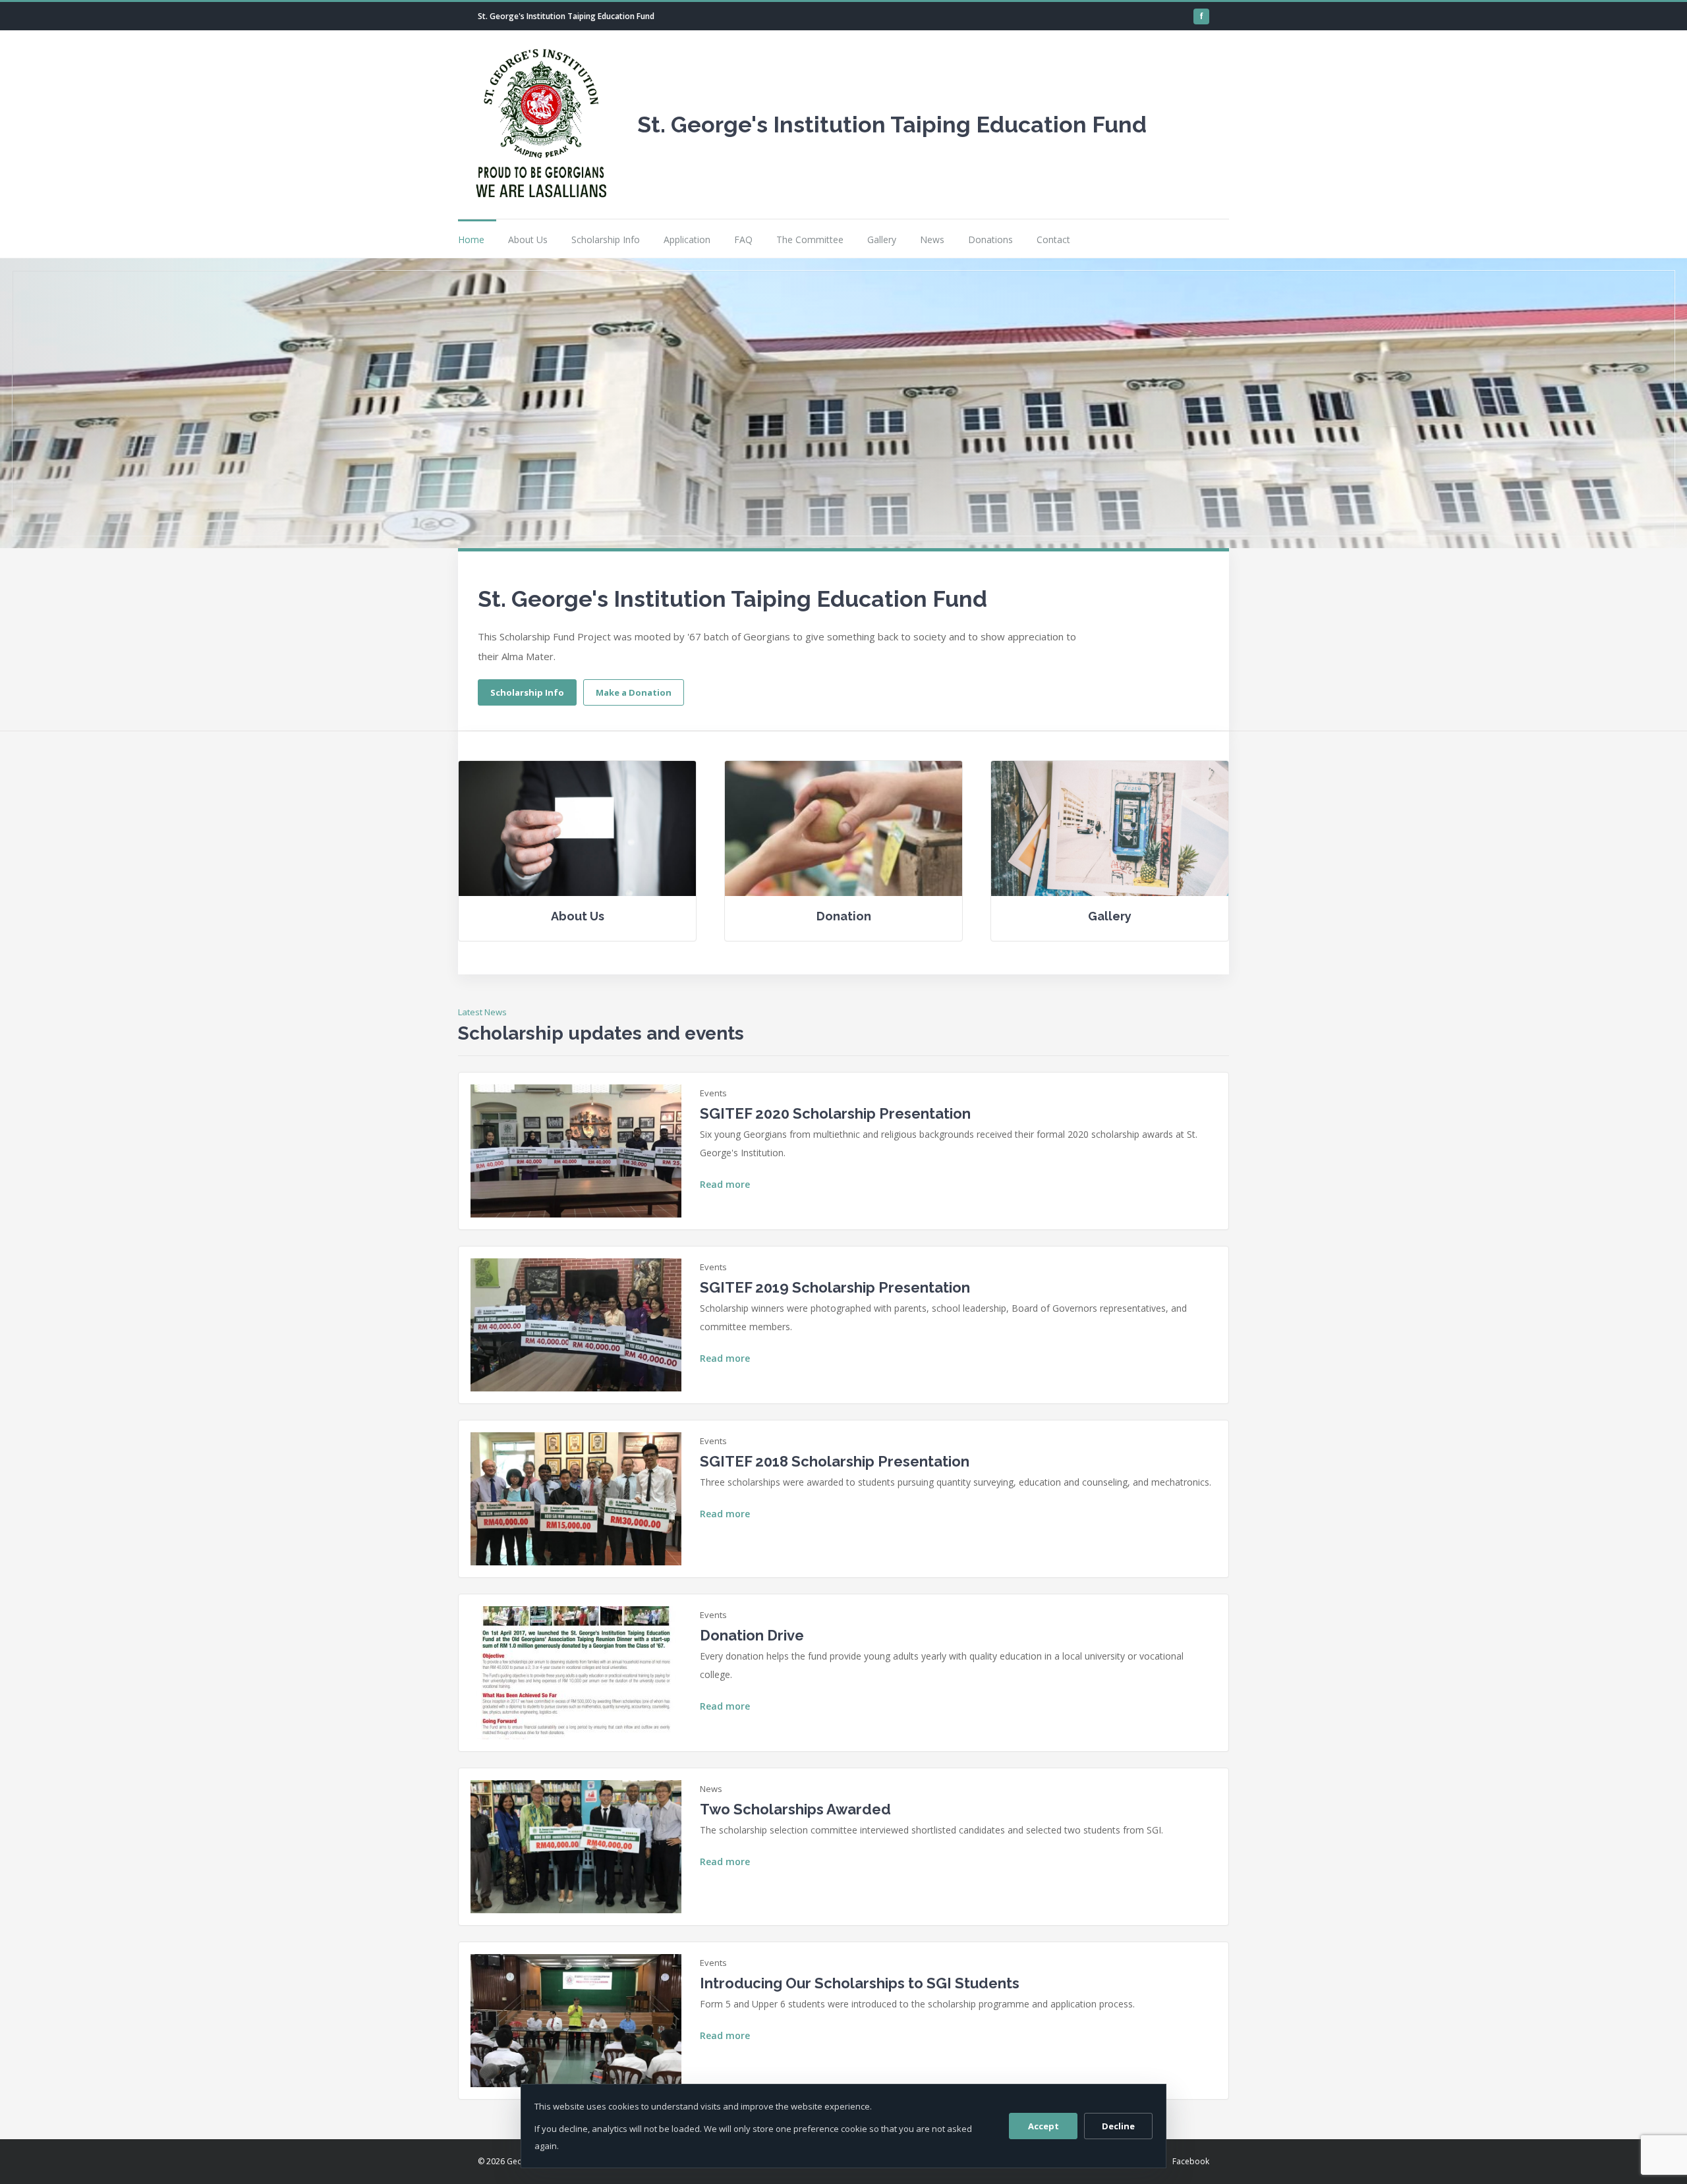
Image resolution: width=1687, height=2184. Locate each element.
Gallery (882, 239)
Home (471, 239)
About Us (528, 239)
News (932, 239)
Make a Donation (634, 692)
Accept (1044, 2126)
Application (687, 239)
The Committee (810, 239)
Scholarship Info (606, 239)
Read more (725, 1184)
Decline (1118, 2126)
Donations (990, 239)
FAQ (743, 239)
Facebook (1191, 2161)
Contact (1053, 239)
